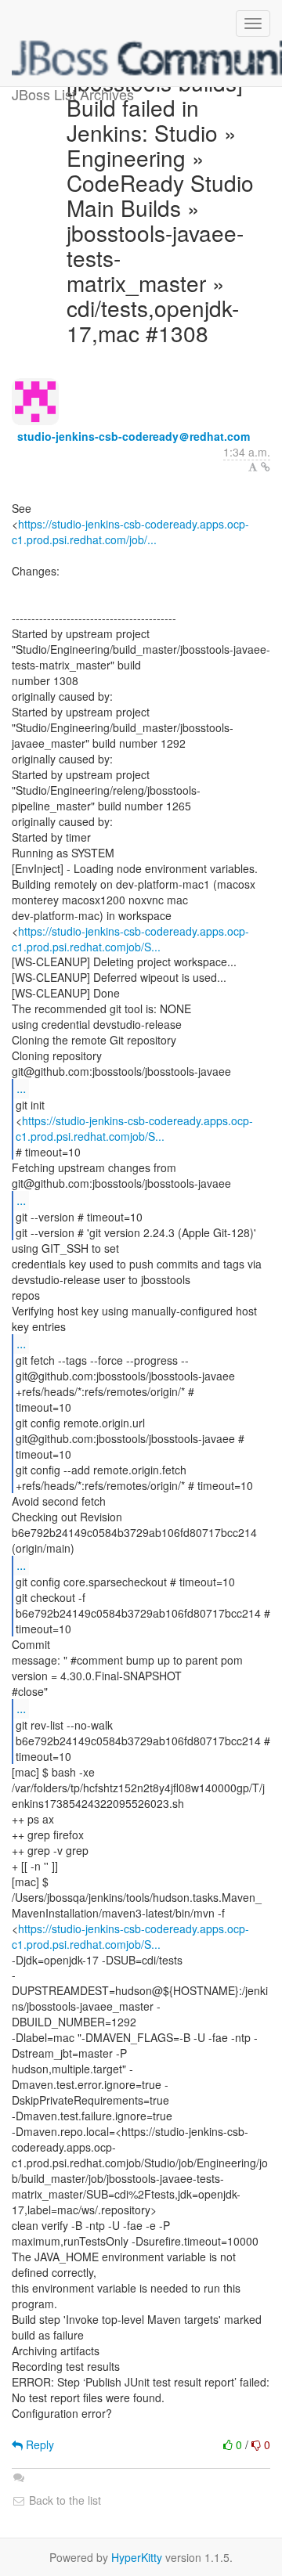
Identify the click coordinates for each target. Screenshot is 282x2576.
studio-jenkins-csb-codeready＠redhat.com (134, 436)
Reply (38, 2444)
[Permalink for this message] (266, 467)
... (21, 1088)
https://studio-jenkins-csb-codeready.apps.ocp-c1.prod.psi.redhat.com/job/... (130, 532)
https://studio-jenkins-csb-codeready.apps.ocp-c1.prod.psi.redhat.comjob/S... (130, 939)
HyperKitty (137, 2557)
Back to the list (63, 2500)
